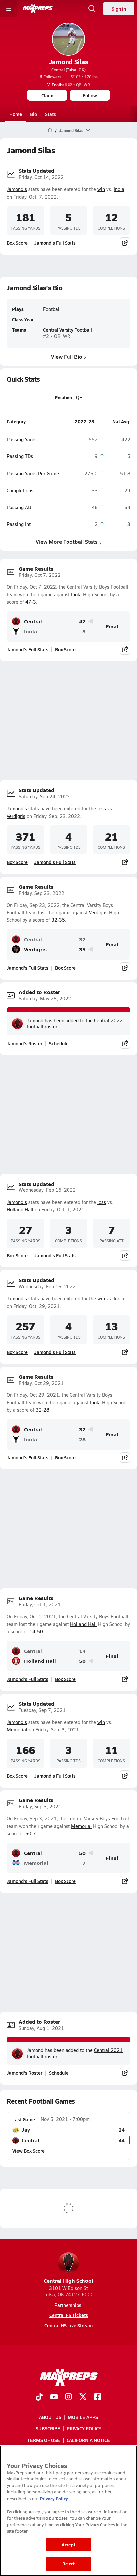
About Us (50, 2417)
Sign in (119, 9)
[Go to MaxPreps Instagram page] (68, 2397)
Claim (47, 95)
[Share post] (125, 243)
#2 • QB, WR (69, 85)
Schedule (59, 1043)
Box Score (17, 243)
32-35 (58, 920)
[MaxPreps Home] (38, 9)
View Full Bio (67, 356)
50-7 (31, 1833)
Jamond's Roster (24, 1043)
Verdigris (16, 816)
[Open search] (92, 9)
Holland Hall (20, 1210)
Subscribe (48, 2428)
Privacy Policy (84, 2428)
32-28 (42, 1410)
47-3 (31, 602)
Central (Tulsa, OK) (68, 70)
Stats (50, 114)
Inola (119, 189)
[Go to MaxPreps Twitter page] (83, 2397)
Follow (90, 95)
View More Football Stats (67, 542)
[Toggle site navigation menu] (9, 9)
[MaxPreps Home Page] (50, 130)
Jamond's (17, 189)
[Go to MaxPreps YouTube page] (54, 2397)
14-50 (36, 1631)
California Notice (88, 2440)
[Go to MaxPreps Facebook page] (98, 2397)
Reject (69, 2564)
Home (16, 114)
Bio (33, 114)
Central (33, 621)
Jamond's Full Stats (55, 243)
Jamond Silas (68, 62)
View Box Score (28, 2151)
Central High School (68, 2281)
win (101, 189)
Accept (68, 2545)
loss (102, 809)
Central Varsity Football (68, 330)
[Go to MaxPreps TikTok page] (39, 2397)
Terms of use (44, 2440)
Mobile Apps (83, 2417)
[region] (68, 2511)
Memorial (17, 1730)
